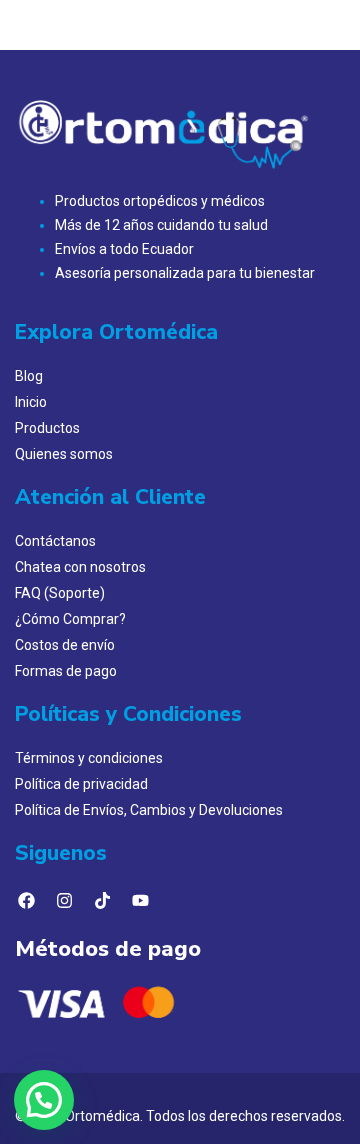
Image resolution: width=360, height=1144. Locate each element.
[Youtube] (140, 901)
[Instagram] (64, 901)
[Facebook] (26, 901)
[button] (44, 1100)
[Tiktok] (102, 901)
